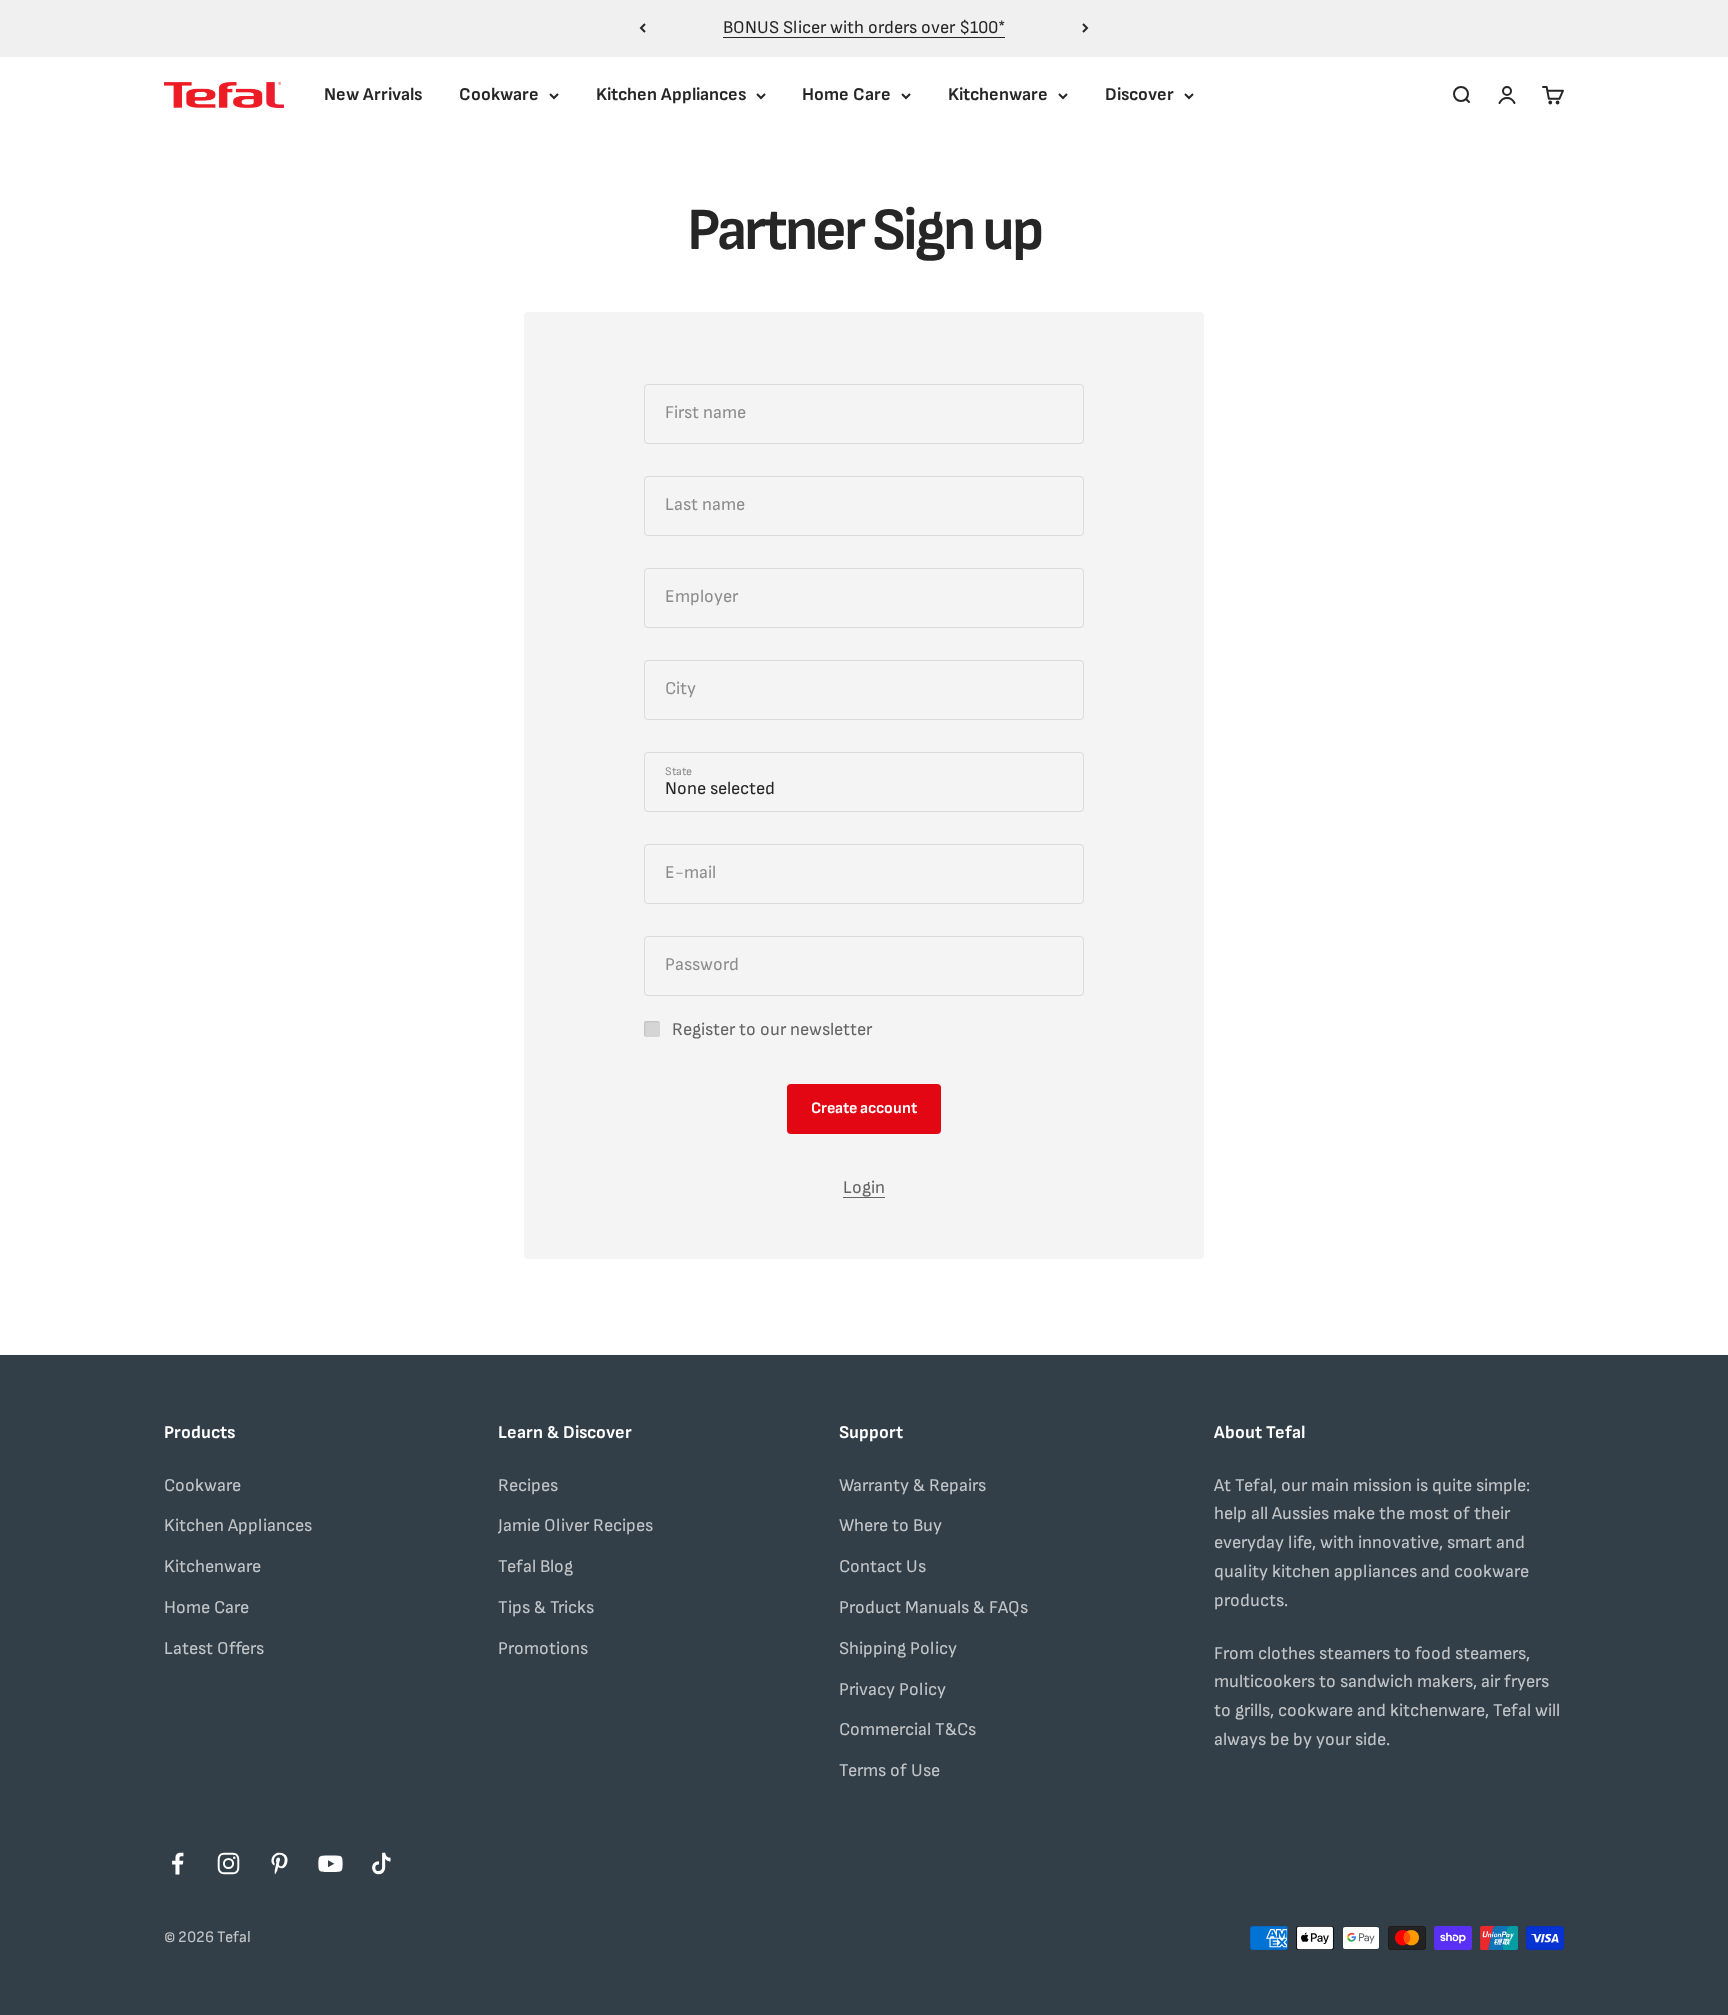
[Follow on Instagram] (228, 1863)
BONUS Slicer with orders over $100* (864, 27)
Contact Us (882, 1566)
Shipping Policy (898, 1648)
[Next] (1085, 28)
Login (864, 1187)
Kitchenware (998, 94)
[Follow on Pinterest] (279, 1863)
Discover (1139, 94)
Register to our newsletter (772, 1029)
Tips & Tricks (546, 1607)
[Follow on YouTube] (330, 1863)
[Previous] (642, 28)
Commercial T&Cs (907, 1729)
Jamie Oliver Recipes (575, 1525)
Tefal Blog (535, 1566)
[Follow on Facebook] (177, 1863)
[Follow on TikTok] (381, 1863)
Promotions (543, 1648)
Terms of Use (889, 1770)
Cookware (499, 94)
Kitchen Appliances (671, 94)
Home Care (846, 94)
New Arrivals (373, 94)
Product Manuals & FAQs (933, 1607)
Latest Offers (214, 1648)
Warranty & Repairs (912, 1485)
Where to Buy (890, 1525)
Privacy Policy (892, 1689)
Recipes (528, 1485)
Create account (864, 1108)
